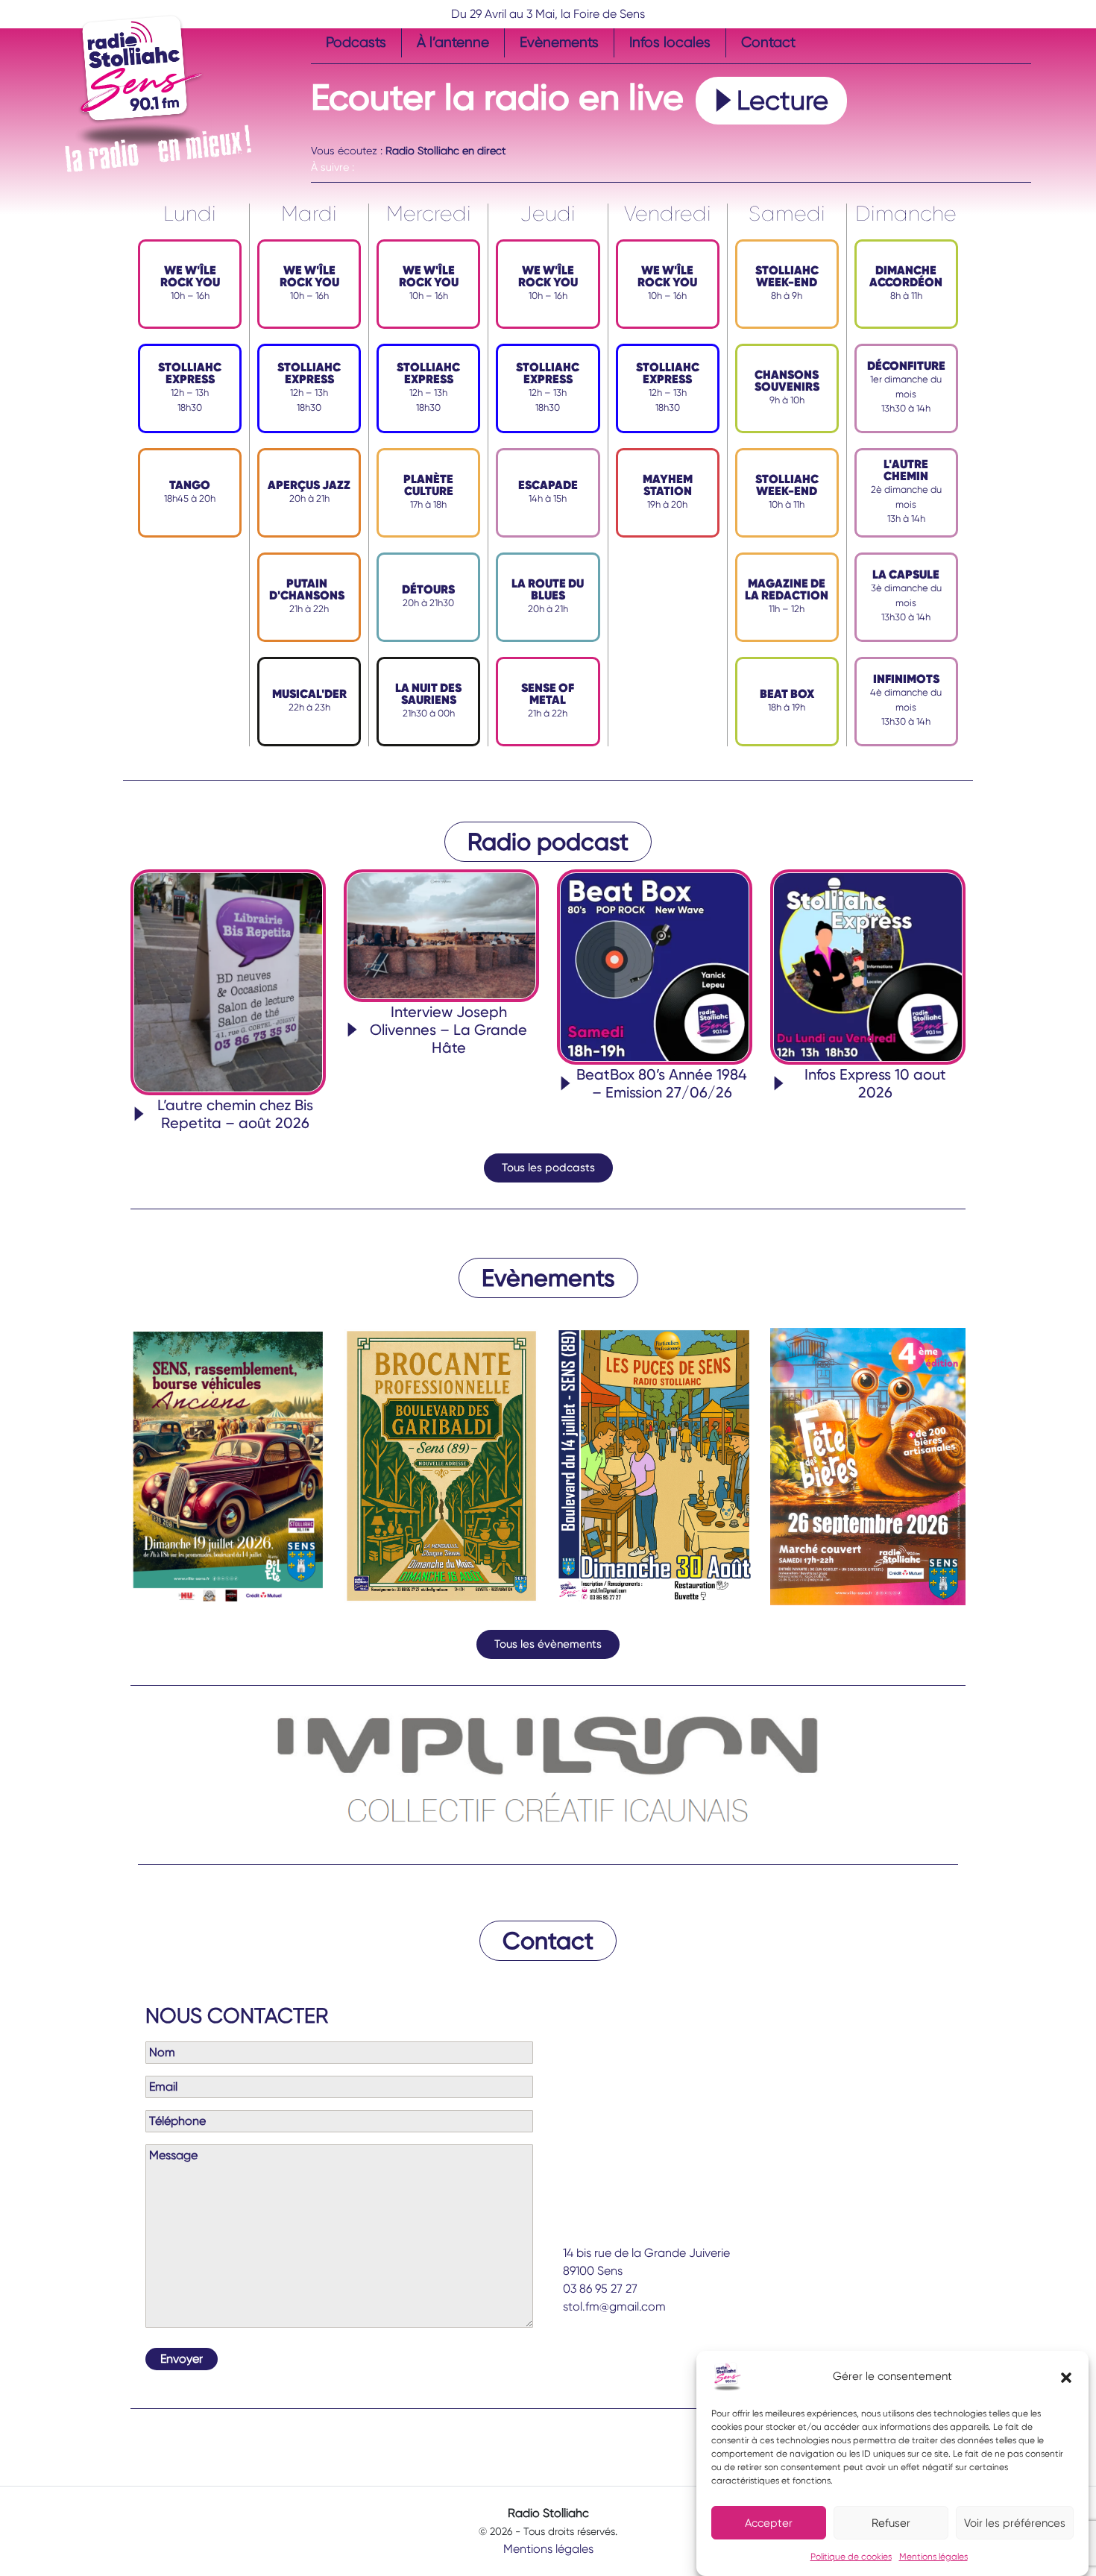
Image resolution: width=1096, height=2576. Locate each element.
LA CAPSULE (906, 574)
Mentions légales (933, 2557)
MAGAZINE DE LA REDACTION (787, 589)
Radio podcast (548, 842)
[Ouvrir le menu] (320, 134)
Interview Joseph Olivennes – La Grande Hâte (448, 1030)
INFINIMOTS (906, 679)
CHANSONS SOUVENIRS (787, 381)
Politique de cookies (851, 2557)
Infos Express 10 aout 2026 (875, 1083)
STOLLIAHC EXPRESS (190, 373)
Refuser (891, 2523)
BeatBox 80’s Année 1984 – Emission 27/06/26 (662, 1083)
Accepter (769, 2523)
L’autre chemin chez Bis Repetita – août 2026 (235, 1114)
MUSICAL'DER (309, 694)
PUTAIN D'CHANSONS (307, 589)
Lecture (782, 101)
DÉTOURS (428, 589)
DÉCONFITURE (906, 366)
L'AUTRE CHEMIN (906, 470)
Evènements (559, 42)
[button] (1066, 2377)
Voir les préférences (1015, 2523)
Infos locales (670, 42)
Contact (768, 42)
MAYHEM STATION (668, 485)
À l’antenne (453, 42)
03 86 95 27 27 (600, 2289)
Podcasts (356, 42)
